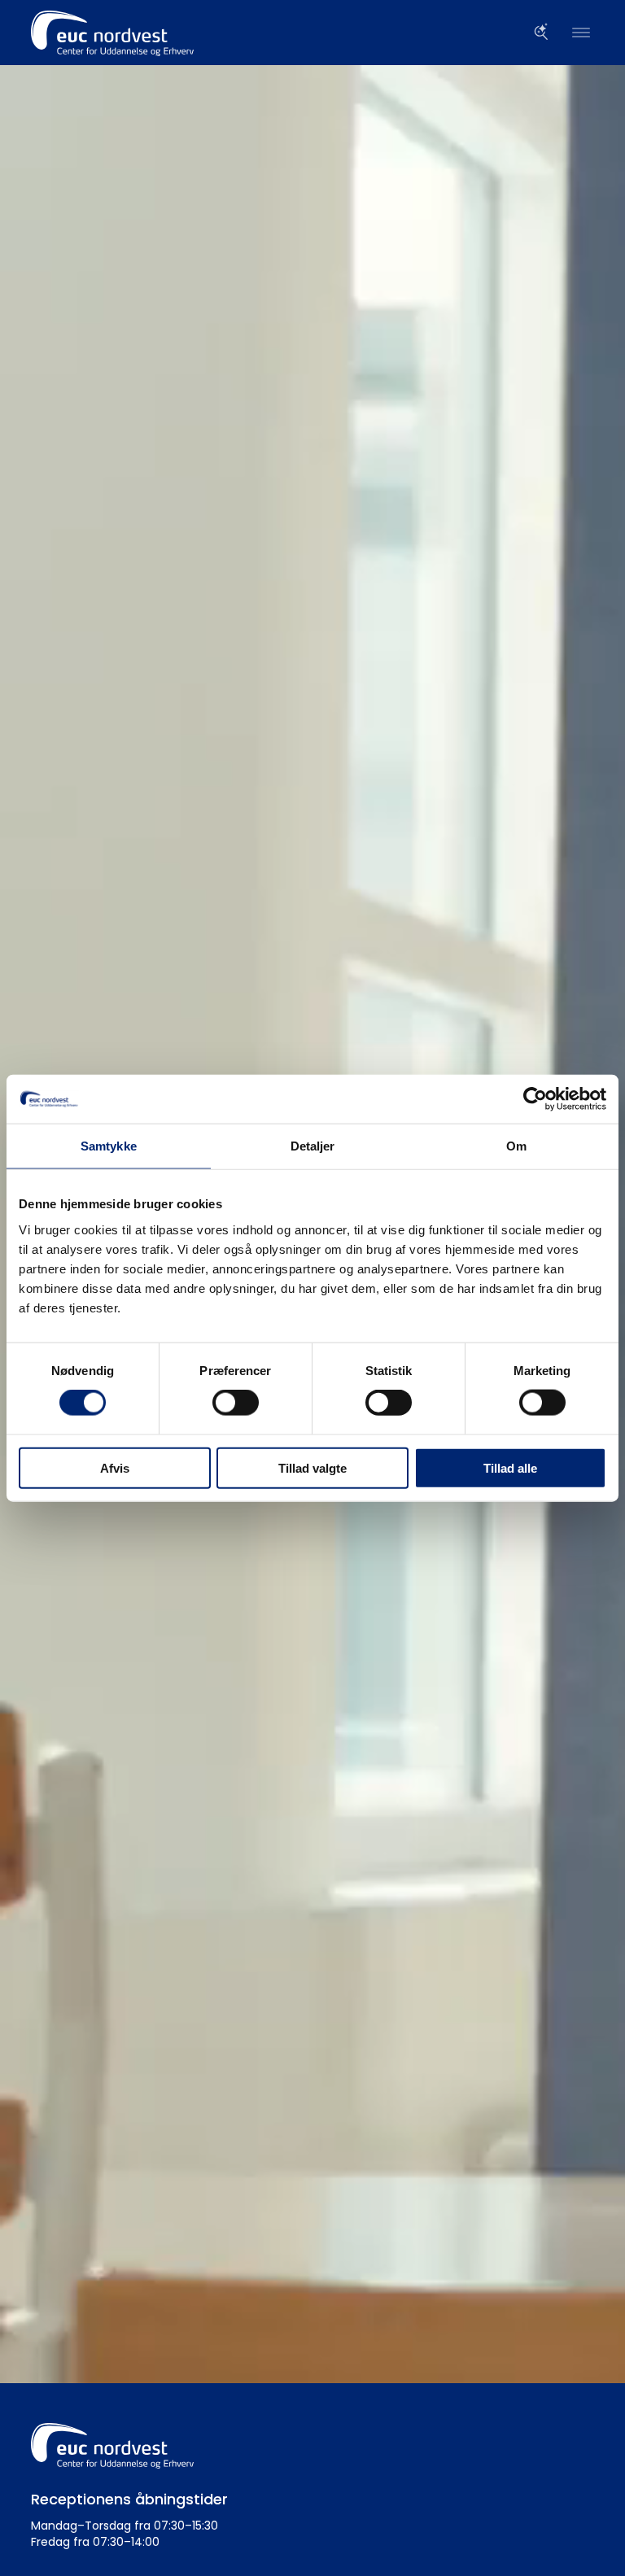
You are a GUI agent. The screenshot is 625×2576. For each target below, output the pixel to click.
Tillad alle (510, 1467)
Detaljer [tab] (313, 1146)
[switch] (236, 1403)
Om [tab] (516, 1146)
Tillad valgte (312, 1467)
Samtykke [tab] (109, 1146)
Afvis (115, 1467)
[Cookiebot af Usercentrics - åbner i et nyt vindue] (535, 1099)
